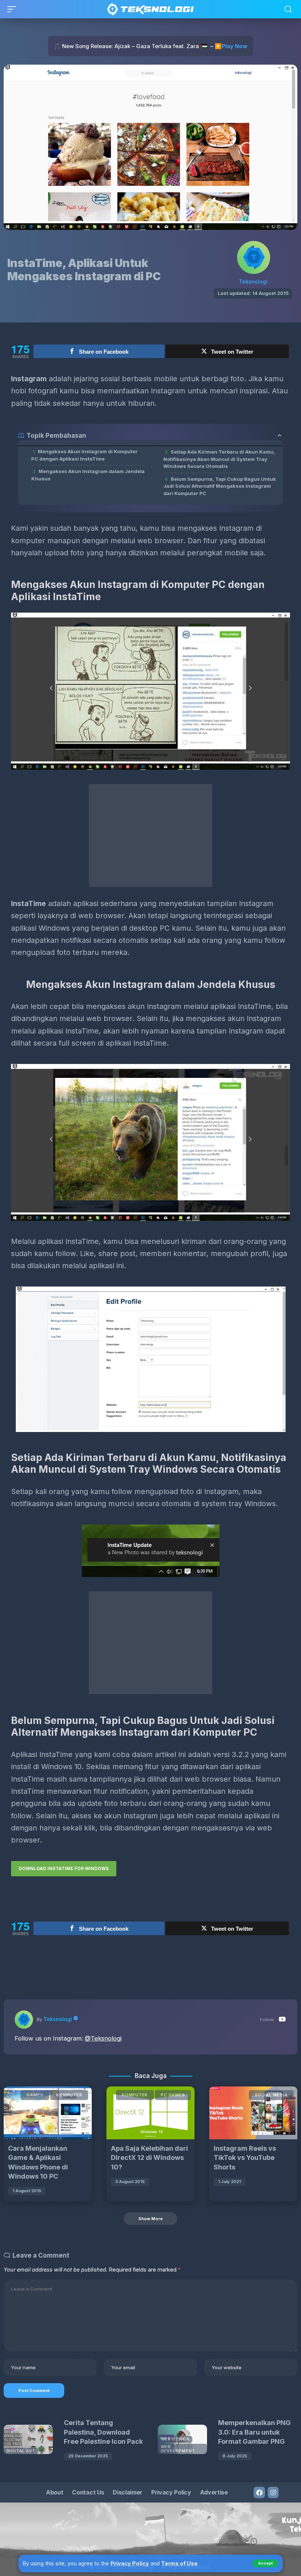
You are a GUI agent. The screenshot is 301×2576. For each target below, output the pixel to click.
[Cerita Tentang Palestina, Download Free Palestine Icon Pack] (28, 2439)
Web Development (178, 2449)
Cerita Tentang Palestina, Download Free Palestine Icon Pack (103, 2432)
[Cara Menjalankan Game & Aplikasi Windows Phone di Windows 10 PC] (48, 2113)
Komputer (69, 2095)
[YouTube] (282, 2020)
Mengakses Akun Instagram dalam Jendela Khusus (88, 475)
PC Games (173, 2095)
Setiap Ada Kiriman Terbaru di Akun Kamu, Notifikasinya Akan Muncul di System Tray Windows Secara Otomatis (219, 459)
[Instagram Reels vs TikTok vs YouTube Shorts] (253, 2113)
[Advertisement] (150, 836)
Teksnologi (253, 282)
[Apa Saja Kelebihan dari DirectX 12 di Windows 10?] (150, 2113)
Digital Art (21, 2451)
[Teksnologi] (151, 9)
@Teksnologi (103, 2038)
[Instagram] (273, 2492)
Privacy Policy (130, 2563)
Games (35, 2095)
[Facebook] (259, 2492)
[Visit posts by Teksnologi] (254, 257)
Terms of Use (179, 2563)
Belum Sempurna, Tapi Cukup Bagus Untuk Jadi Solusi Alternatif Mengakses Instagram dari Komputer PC (220, 486)
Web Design (175, 2439)
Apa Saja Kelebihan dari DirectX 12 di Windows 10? (149, 2158)
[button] (265, 2563)
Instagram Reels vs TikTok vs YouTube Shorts (245, 2158)
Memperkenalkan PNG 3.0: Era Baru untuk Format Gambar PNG (254, 2432)
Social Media (271, 2095)
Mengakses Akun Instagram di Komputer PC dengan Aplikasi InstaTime (84, 455)
